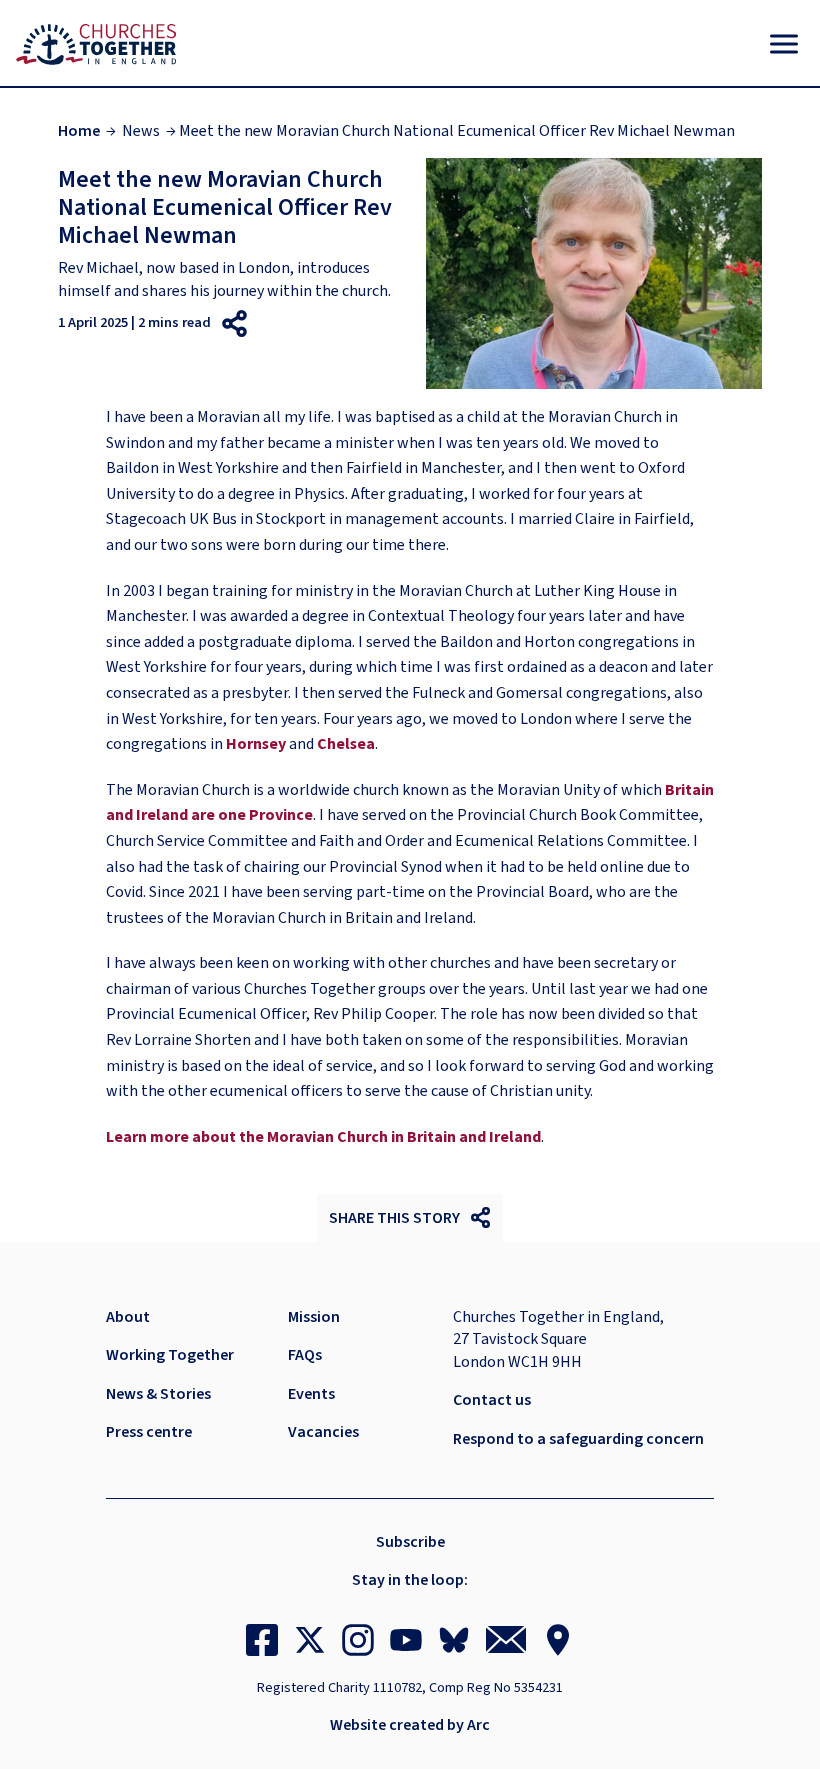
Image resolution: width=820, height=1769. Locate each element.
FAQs (305, 1355)
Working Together (170, 1355)
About (128, 1317)
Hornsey (256, 744)
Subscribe (410, 1542)
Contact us (492, 1400)
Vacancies (323, 1432)
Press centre (149, 1432)
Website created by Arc (410, 1725)
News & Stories (158, 1394)
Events (311, 1394)
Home (79, 131)
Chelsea (346, 744)
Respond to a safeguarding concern (578, 1439)
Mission (314, 1317)
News (141, 131)
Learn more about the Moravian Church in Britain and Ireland (323, 1137)
